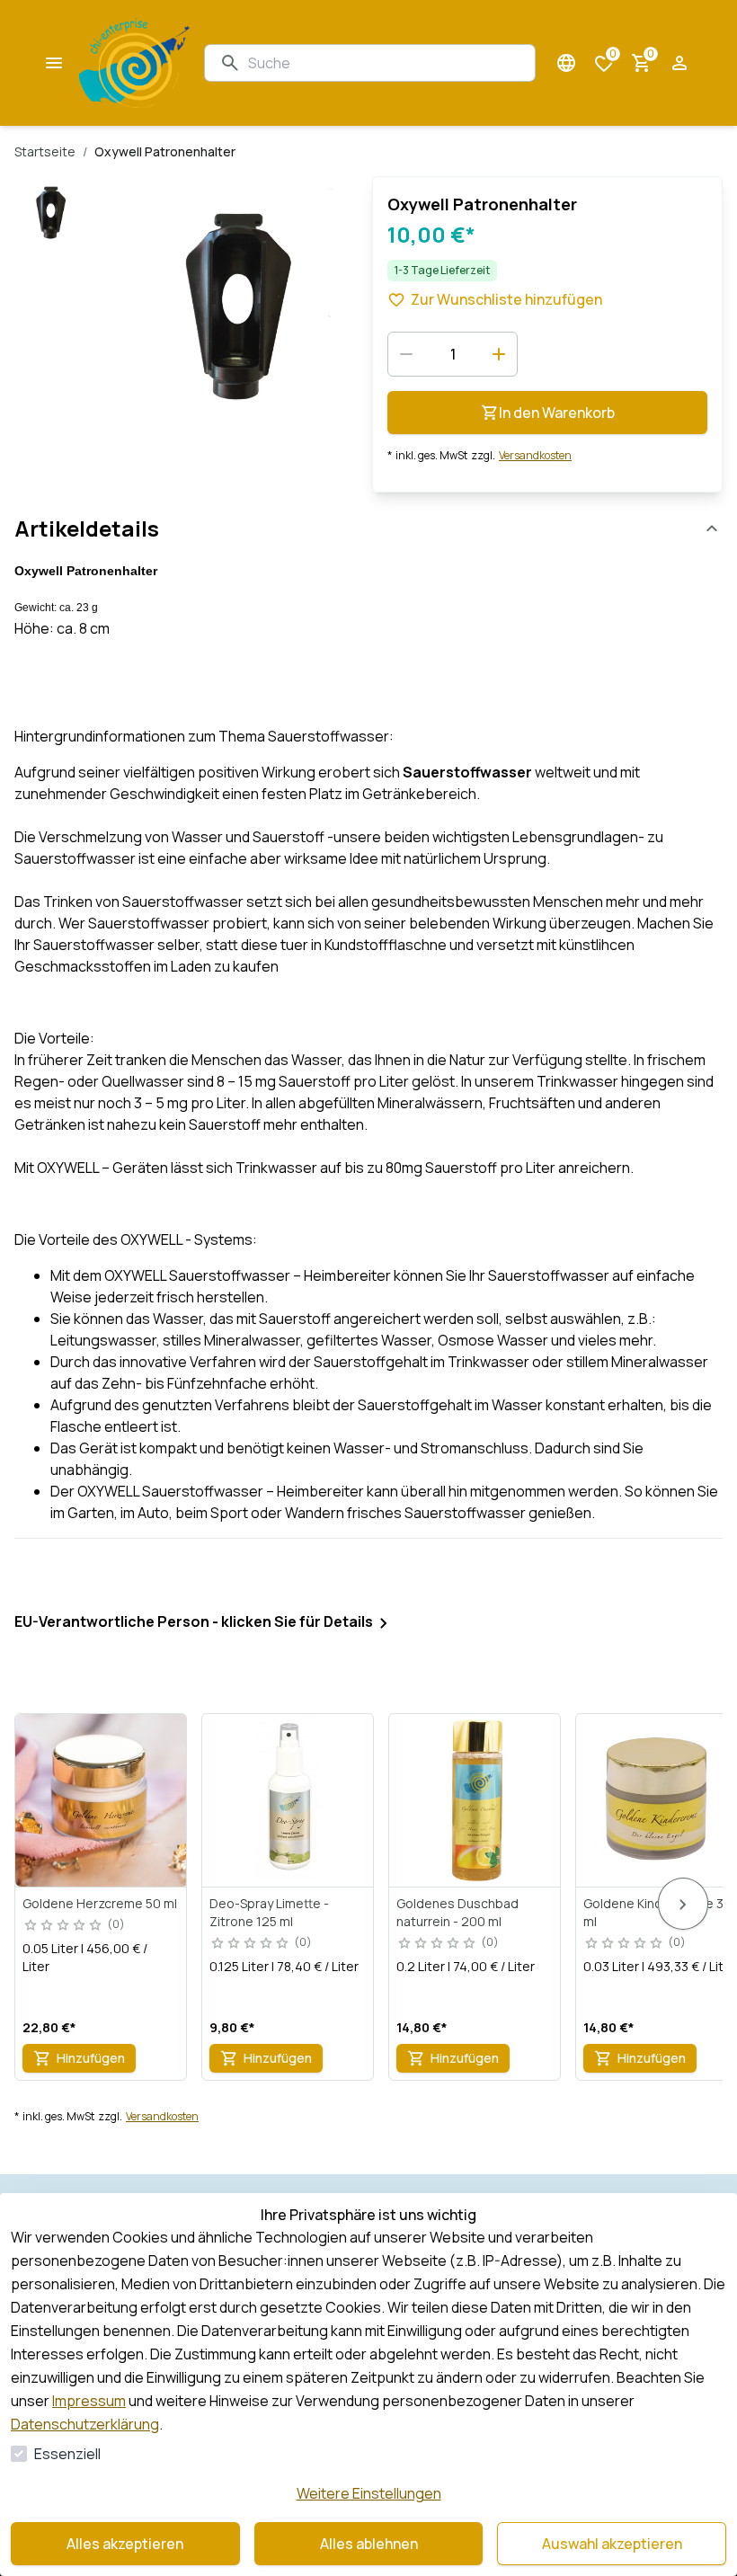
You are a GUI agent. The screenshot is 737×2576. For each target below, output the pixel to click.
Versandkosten (535, 456)
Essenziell (67, 2454)
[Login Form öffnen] (679, 63)
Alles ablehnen (369, 2544)
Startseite (45, 151)
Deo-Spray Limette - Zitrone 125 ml (269, 1912)
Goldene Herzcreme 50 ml (100, 1903)
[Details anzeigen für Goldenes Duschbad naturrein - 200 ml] (475, 1800)
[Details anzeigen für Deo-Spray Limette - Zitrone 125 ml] (289, 1800)
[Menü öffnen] (54, 63)
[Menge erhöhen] (499, 354)
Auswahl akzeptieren (612, 2544)
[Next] (683, 1904)
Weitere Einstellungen (369, 2493)
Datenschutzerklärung (85, 2424)
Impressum (89, 2401)
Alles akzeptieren (125, 2544)
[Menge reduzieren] (406, 354)
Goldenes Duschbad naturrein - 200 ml (457, 1912)
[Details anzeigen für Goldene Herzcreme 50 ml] (102, 1800)
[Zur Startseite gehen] (134, 63)
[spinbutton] (453, 354)
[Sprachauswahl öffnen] (566, 63)
